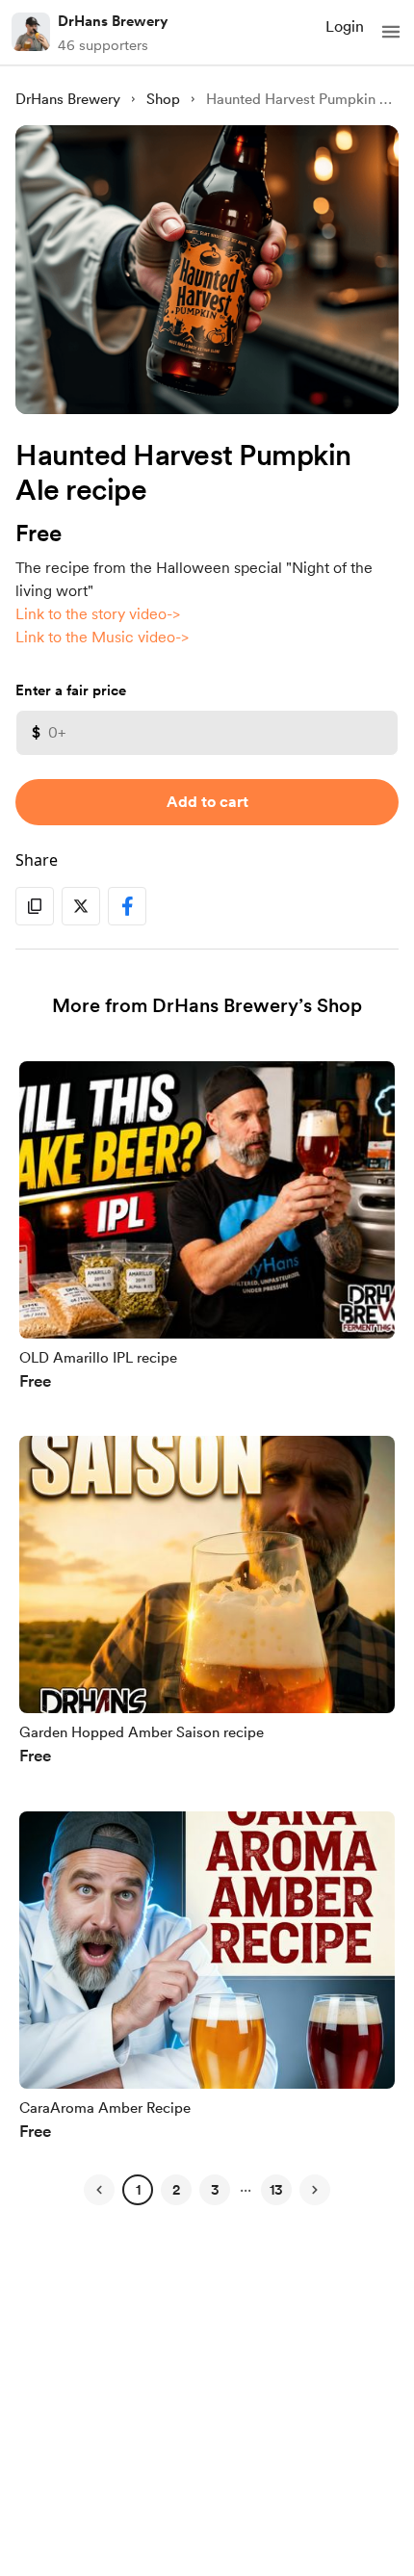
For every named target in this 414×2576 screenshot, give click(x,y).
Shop (163, 99)
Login (345, 26)
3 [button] (215, 2190)
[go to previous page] (99, 2190)
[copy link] (35, 906)
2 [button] (176, 2190)
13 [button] (276, 2190)
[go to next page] (315, 2190)
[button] (391, 32)
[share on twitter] (81, 906)
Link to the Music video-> (102, 637)
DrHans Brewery (113, 21)
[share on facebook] (127, 906)
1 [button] (138, 2190)
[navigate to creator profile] (31, 32)
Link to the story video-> (98, 614)
